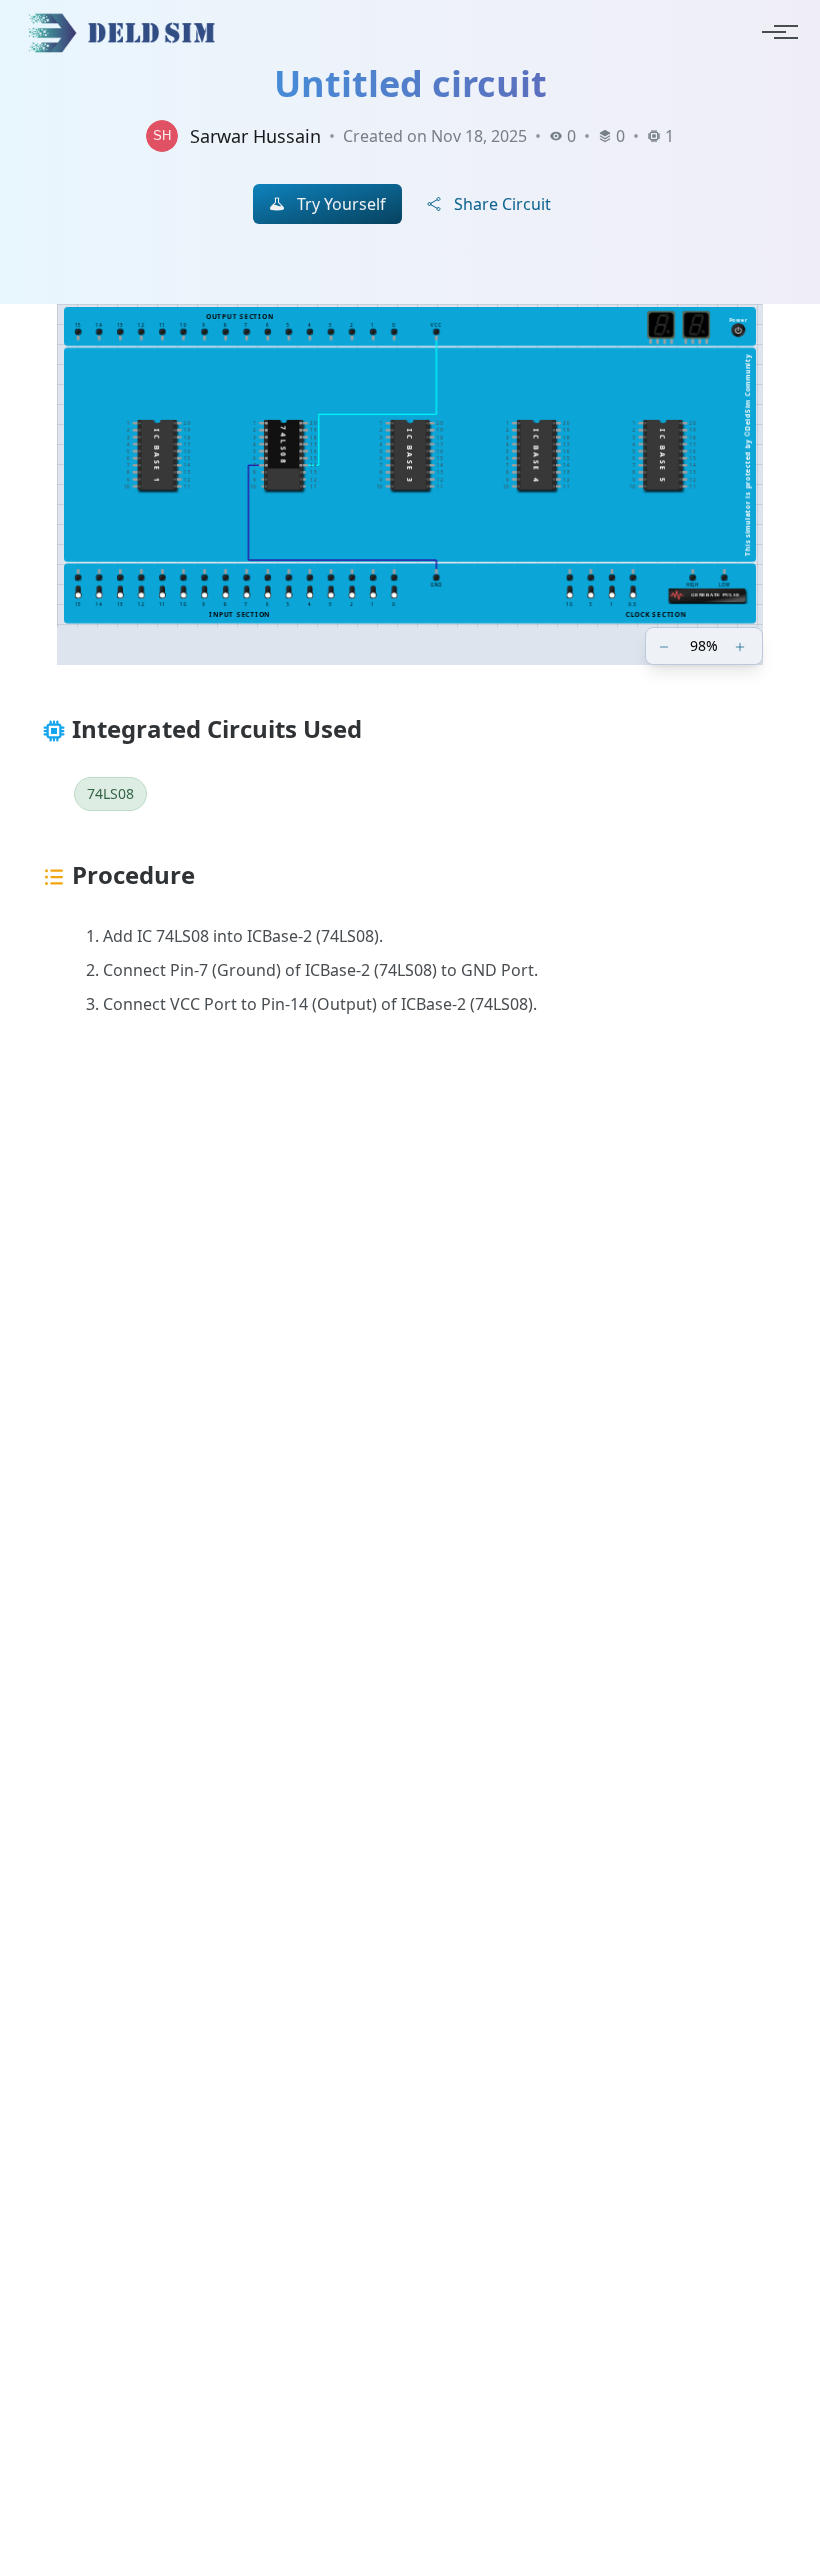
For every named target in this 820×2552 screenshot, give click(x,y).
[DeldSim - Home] (127, 32)
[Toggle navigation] (774, 32)
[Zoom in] (742, 646)
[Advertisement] (410, 1295)
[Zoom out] (666, 646)
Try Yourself (341, 204)
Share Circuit (502, 204)
